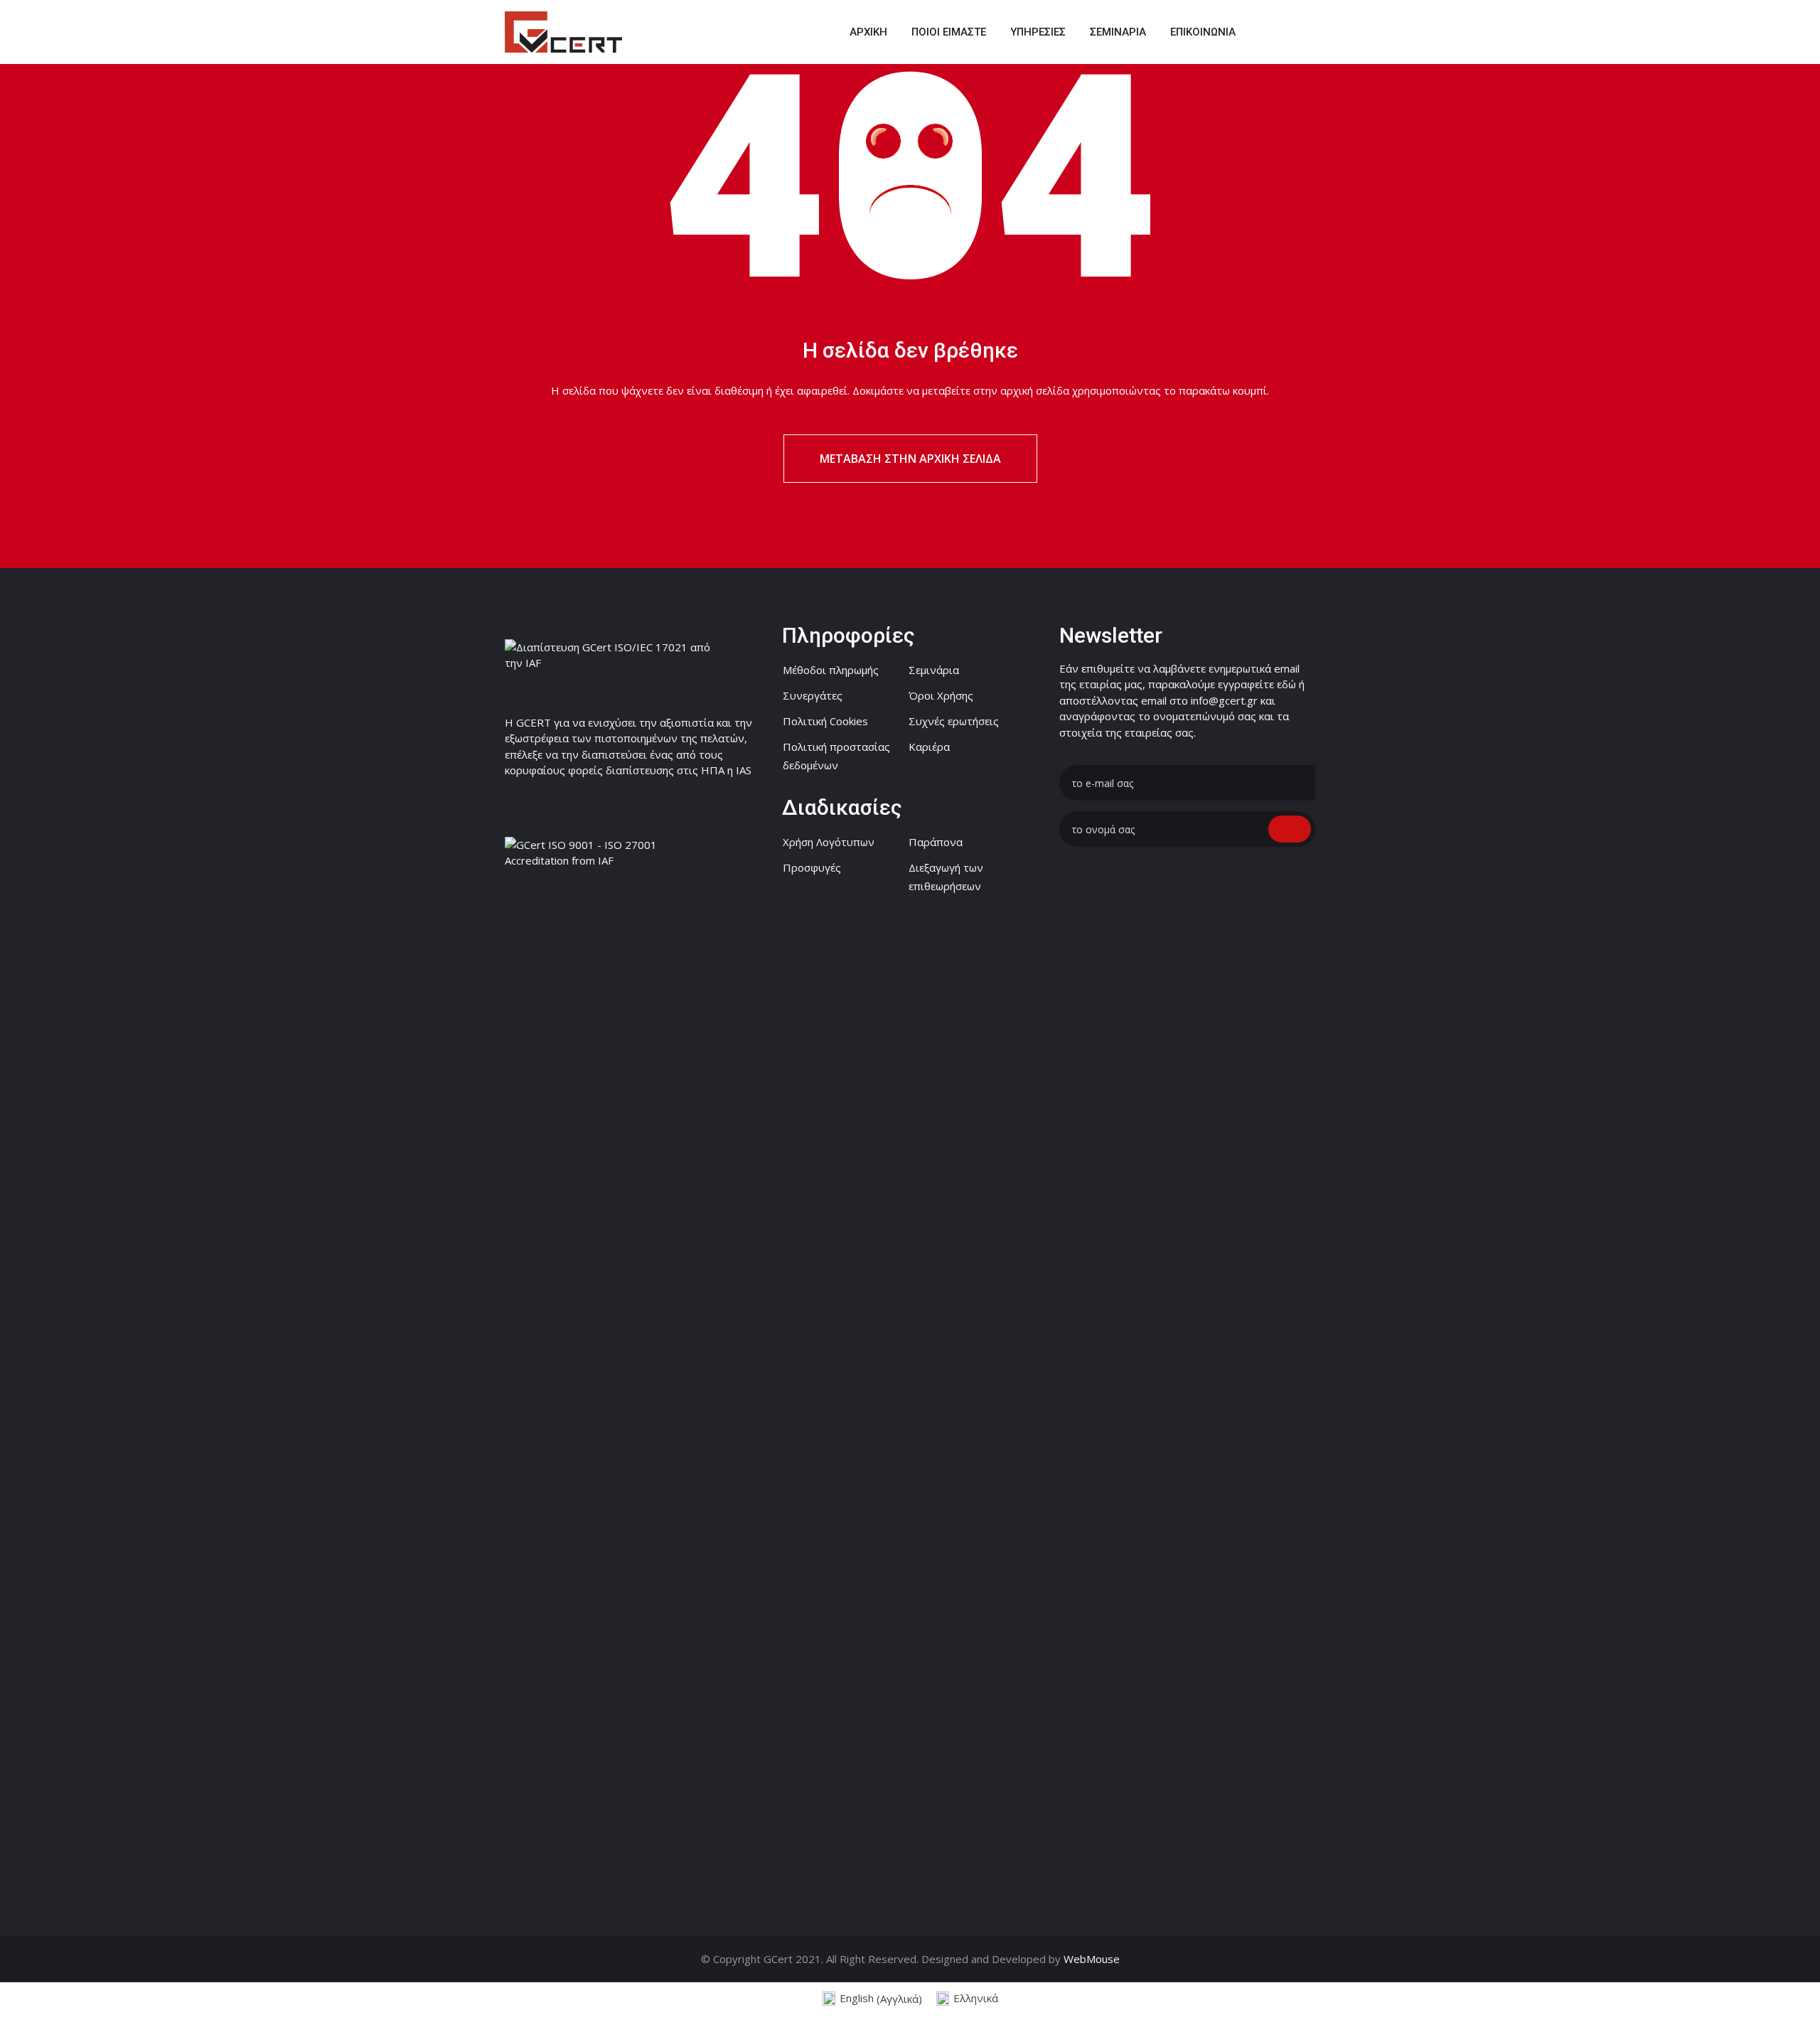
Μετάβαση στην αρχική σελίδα (910, 459)
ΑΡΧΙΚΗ (868, 32)
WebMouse (1092, 1959)
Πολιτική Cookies (825, 721)
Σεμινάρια (934, 670)
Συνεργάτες (813, 695)
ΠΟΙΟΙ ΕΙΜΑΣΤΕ (949, 32)
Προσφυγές (812, 867)
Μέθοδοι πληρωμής (831, 670)
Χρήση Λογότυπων (829, 842)
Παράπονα (936, 842)
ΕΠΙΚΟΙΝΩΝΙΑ (1203, 32)
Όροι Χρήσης (941, 695)
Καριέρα (929, 747)
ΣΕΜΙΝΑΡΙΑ (1118, 32)
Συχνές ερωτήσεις (954, 721)
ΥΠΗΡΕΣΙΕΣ (1038, 32)
